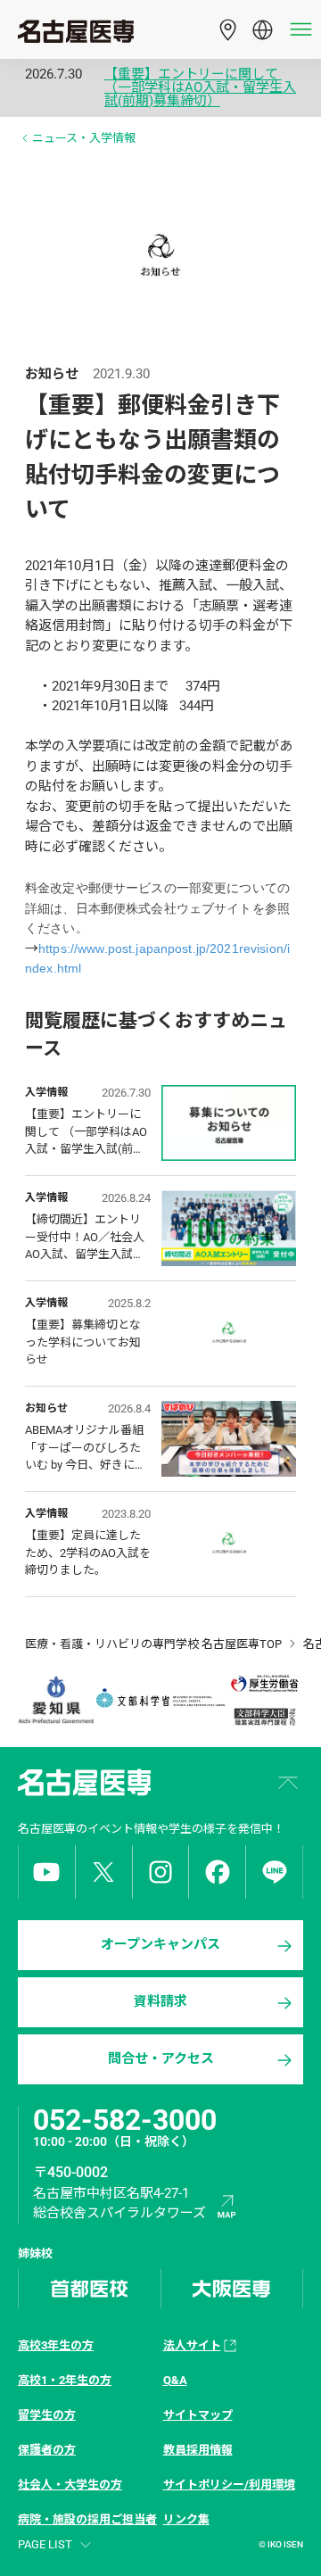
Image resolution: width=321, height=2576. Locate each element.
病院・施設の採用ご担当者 (87, 2519)
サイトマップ (198, 2415)
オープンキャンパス (160, 1944)
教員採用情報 (198, 2450)
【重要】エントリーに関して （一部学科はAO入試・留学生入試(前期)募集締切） (200, 88)
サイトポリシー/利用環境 (229, 2485)
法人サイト (192, 2345)
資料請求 (160, 2001)
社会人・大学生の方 (70, 2485)
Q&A (175, 2380)
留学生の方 (47, 2415)
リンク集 (186, 2519)
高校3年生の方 (56, 2345)
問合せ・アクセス (161, 2058)
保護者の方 (47, 2450)
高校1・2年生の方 (65, 2380)
